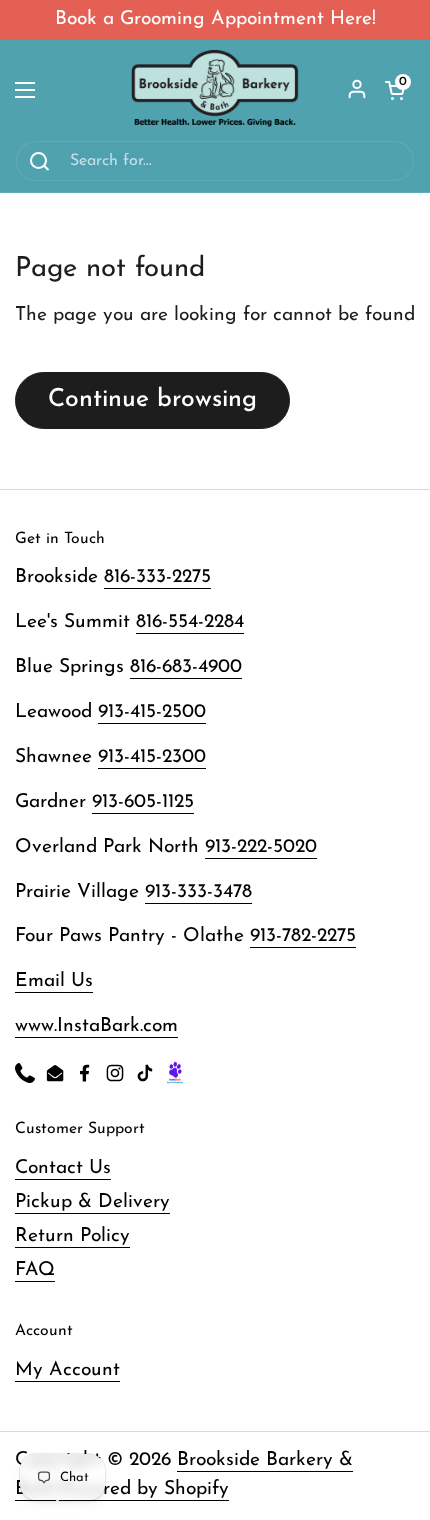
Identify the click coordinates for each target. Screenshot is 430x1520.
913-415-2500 (152, 712)
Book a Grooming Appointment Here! (215, 19)
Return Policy (72, 1236)
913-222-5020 (261, 847)
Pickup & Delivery (92, 1202)
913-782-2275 (303, 936)
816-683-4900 (186, 667)
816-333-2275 (157, 577)
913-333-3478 (198, 892)
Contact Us (63, 1168)
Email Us (54, 981)
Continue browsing (152, 399)
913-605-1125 (143, 802)
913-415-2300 (152, 757)
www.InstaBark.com (96, 1026)
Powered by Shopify (144, 1489)
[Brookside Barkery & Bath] (215, 90)
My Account (67, 1370)
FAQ (35, 1270)
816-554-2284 (190, 622)
